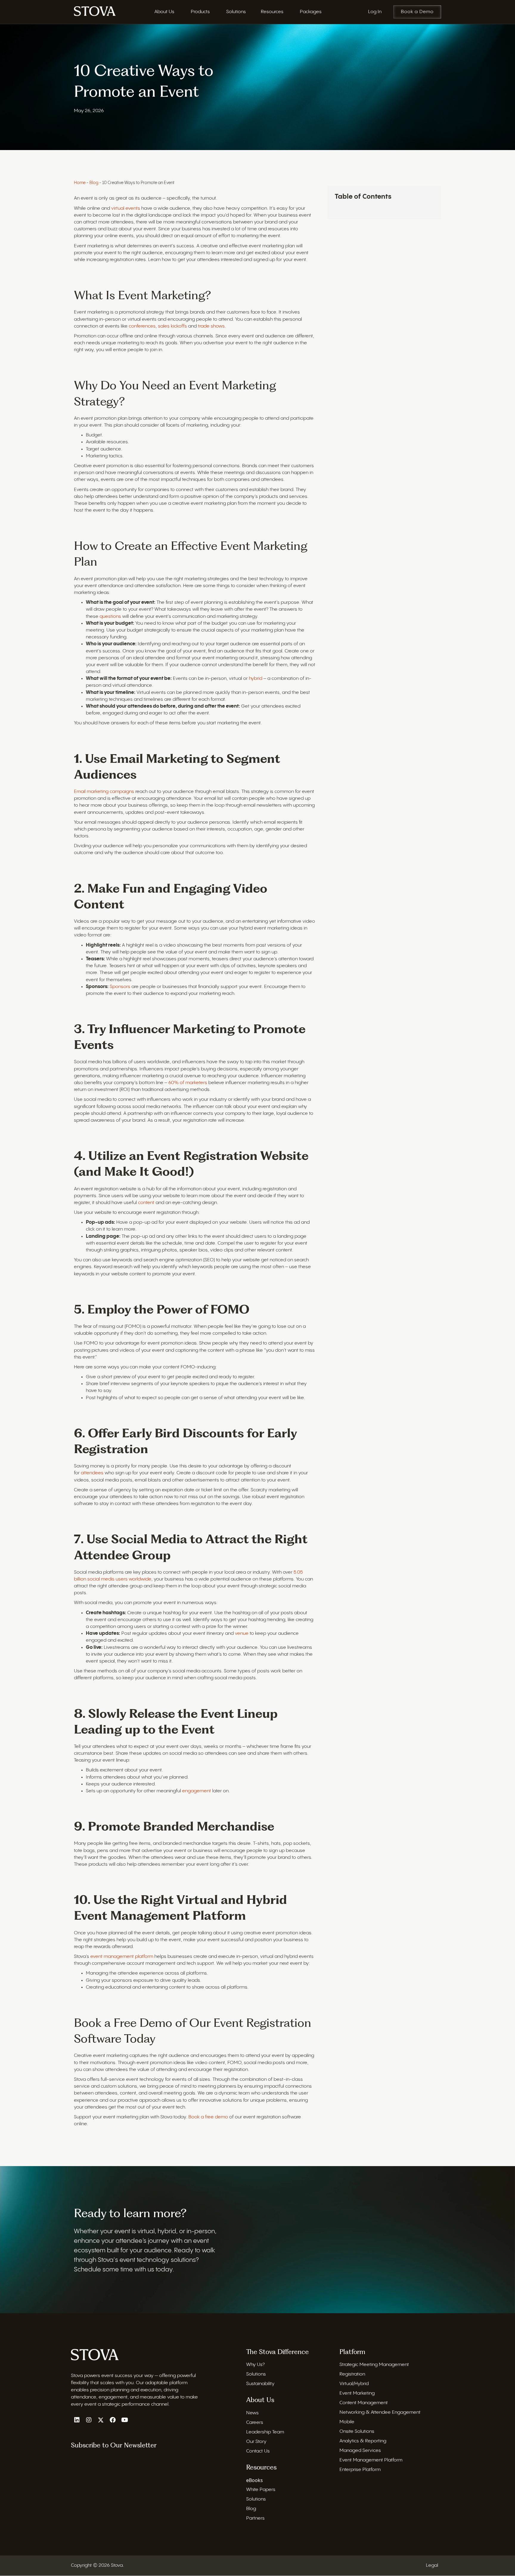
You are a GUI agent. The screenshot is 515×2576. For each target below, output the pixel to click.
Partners (255, 2519)
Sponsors (121, 987)
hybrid (256, 679)
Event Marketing (357, 2394)
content (147, 1203)
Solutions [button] (236, 12)
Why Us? (255, 2365)
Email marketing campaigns (104, 792)
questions (111, 616)
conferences (142, 326)
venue (242, 1633)
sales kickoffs (172, 326)
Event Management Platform (371, 2460)
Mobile (347, 2422)
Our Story (256, 2442)
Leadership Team (265, 2432)
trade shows (211, 326)
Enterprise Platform (360, 2470)
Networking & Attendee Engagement (380, 2413)
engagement (197, 1791)
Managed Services (360, 2451)
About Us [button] (164, 12)
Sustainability (260, 2384)
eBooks (255, 2481)
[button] (77, 2420)
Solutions (256, 2374)
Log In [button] (375, 12)
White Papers (261, 2490)
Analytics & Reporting (363, 2441)
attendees (93, 1473)
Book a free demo (208, 2117)
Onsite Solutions (357, 2432)
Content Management (364, 2403)
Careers (255, 2423)
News (252, 2413)
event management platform (122, 1957)
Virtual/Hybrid (354, 2384)
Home (80, 183)
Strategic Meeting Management (374, 2365)
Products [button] (200, 12)
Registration (352, 2374)
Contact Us (258, 2451)
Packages (311, 12)
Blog (94, 183)
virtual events (126, 208)
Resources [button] (272, 12)
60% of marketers (188, 1083)
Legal (432, 2566)
